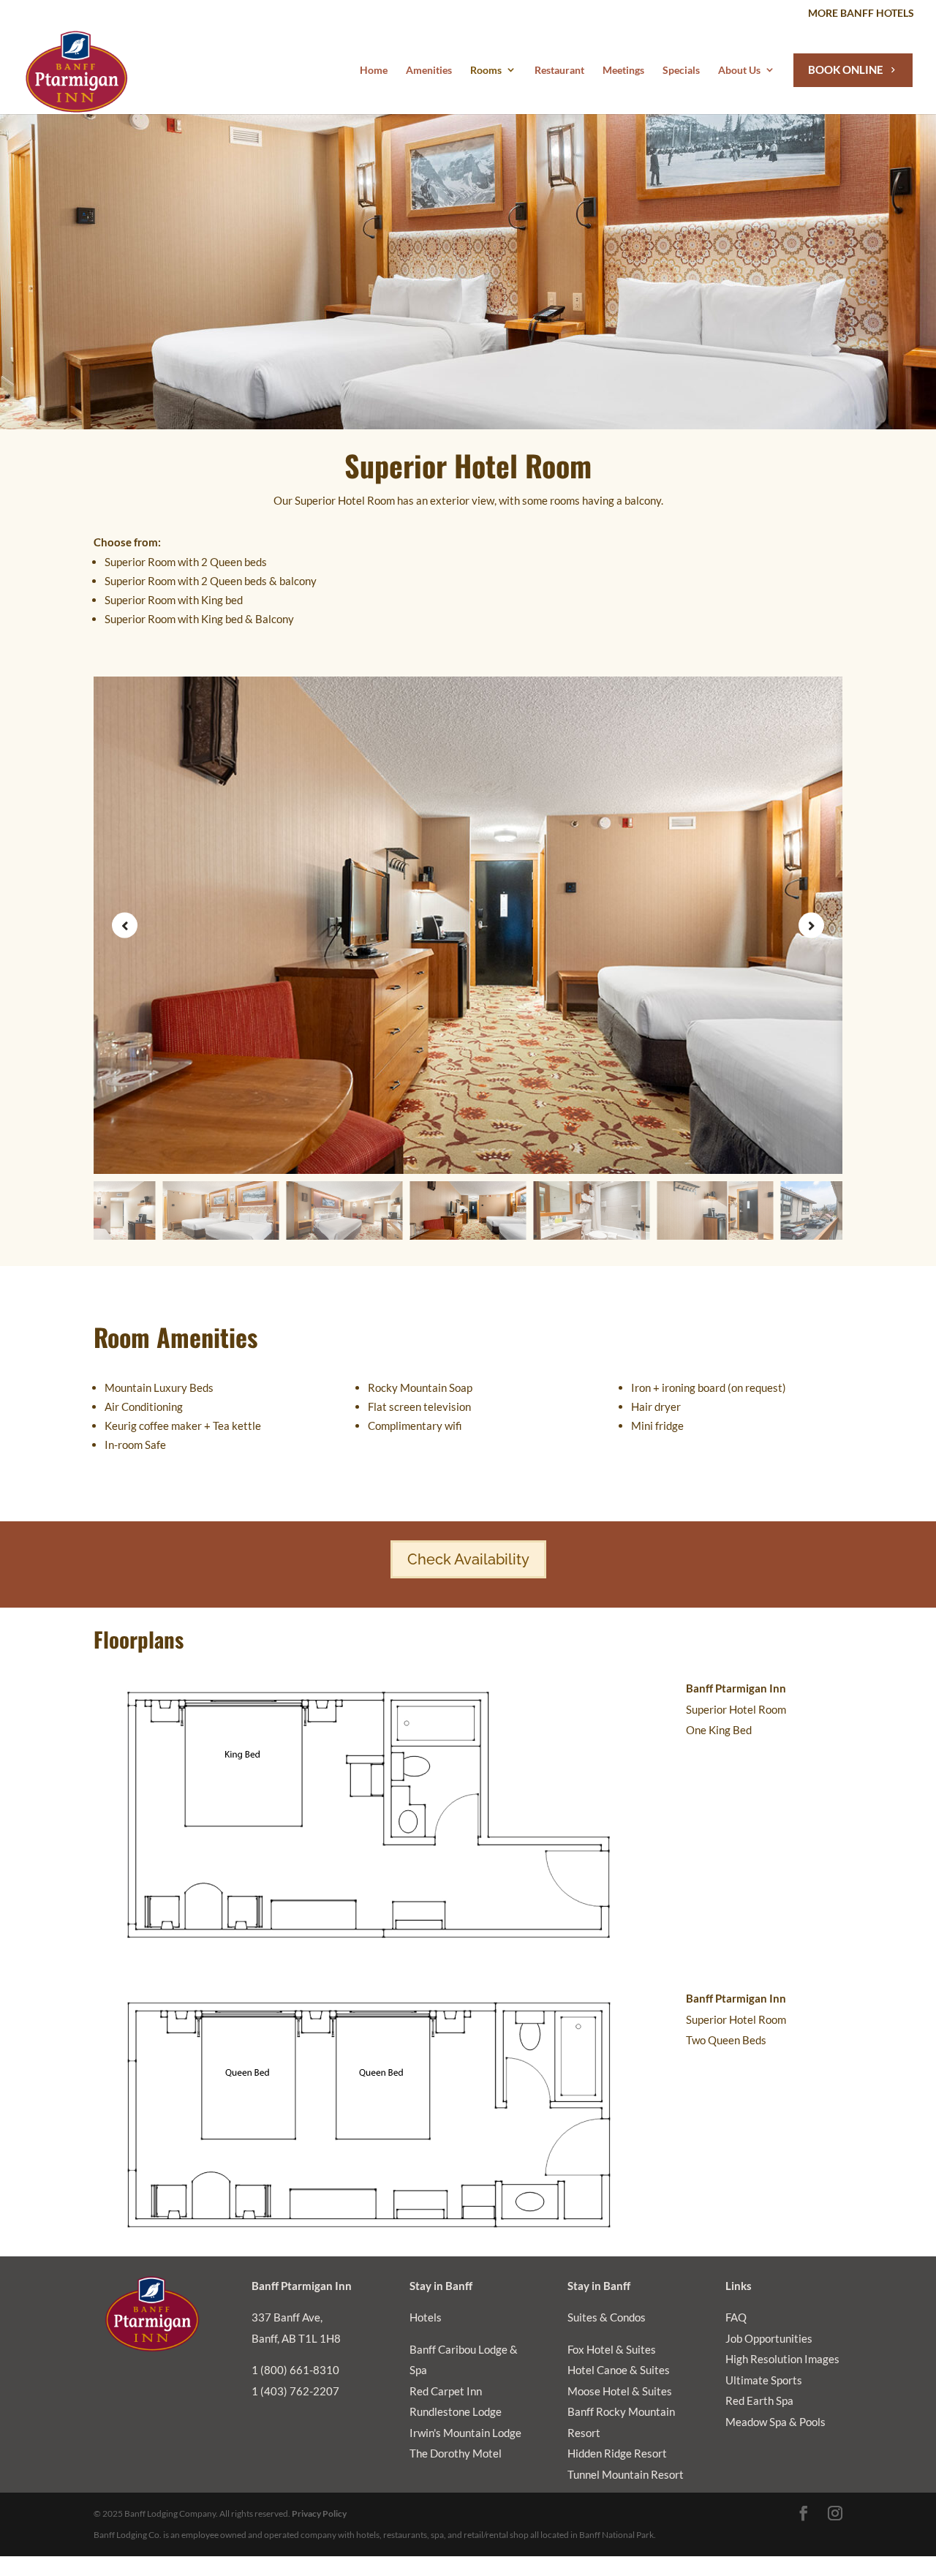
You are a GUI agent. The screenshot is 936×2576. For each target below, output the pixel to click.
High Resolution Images (782, 2359)
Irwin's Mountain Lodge (465, 2433)
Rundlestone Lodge (456, 2411)
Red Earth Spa (759, 2400)
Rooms (486, 70)
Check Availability (468, 1559)
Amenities (429, 70)
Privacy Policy (319, 2513)
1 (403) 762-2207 (295, 2391)
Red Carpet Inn (446, 2391)
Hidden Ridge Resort (617, 2453)
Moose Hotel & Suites (620, 2391)
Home (374, 70)
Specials (681, 70)
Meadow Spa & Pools (775, 2422)
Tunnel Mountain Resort (626, 2474)
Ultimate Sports (764, 2380)
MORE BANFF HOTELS (861, 14)
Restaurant (559, 70)
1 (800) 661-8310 (295, 2370)
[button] (811, 926)
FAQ (736, 2317)
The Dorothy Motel (456, 2453)
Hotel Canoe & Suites (619, 2370)
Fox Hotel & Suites (612, 2349)
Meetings (623, 70)
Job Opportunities (769, 2338)
